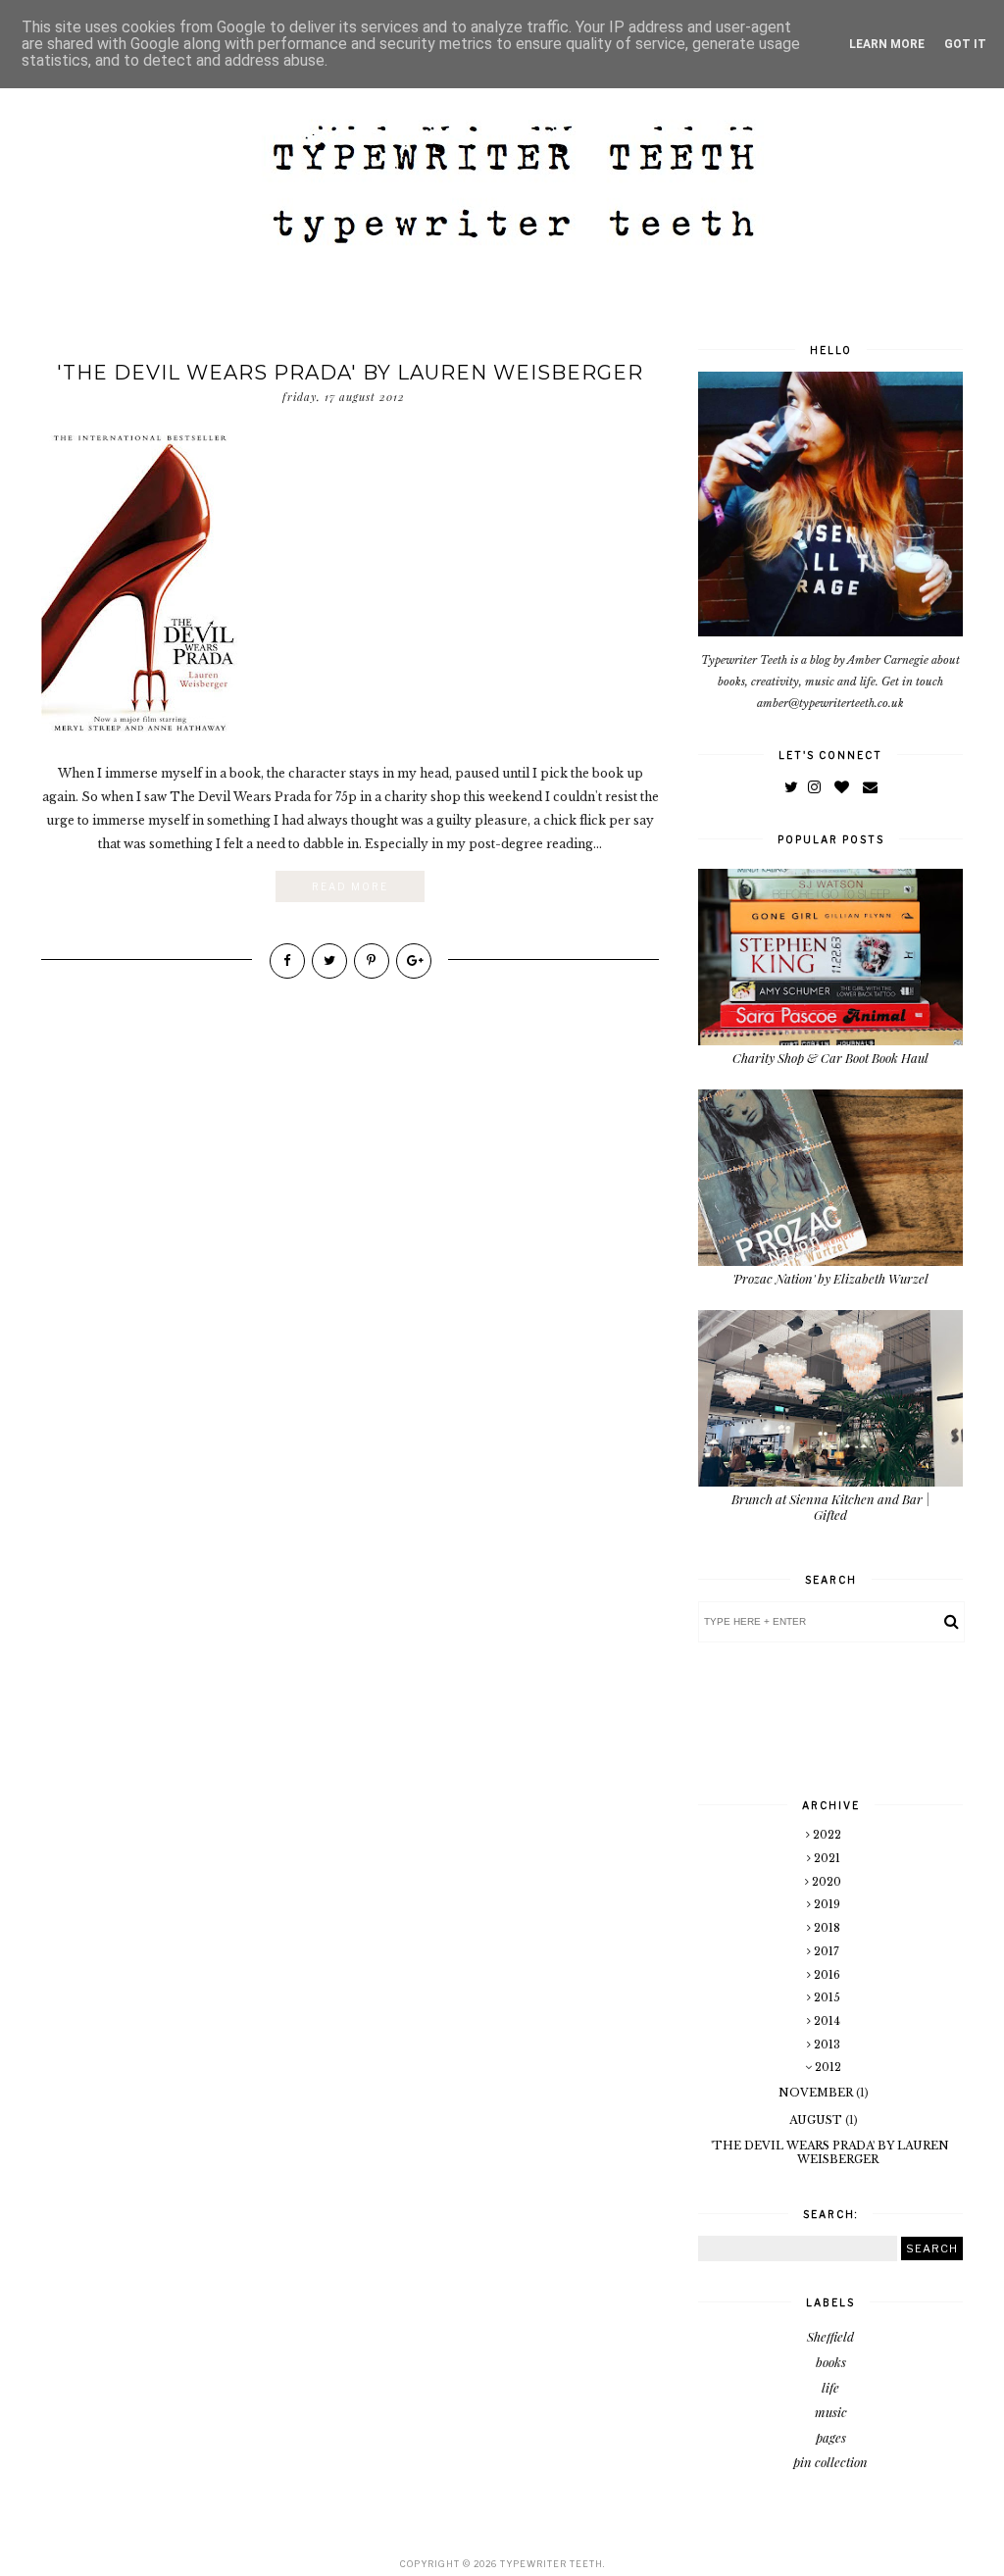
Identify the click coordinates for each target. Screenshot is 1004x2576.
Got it (965, 44)
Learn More (887, 44)
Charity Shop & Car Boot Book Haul (830, 1058)
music (831, 2412)
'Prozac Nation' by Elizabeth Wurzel (830, 1278)
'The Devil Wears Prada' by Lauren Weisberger (350, 373)
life (830, 2387)
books (831, 2362)
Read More (350, 886)
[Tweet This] (329, 961)
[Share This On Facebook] (287, 961)
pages (831, 2437)
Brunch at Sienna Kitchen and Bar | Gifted (830, 1507)
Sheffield (830, 2336)
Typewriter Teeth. (552, 2564)
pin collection (830, 2462)
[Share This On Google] (414, 961)
